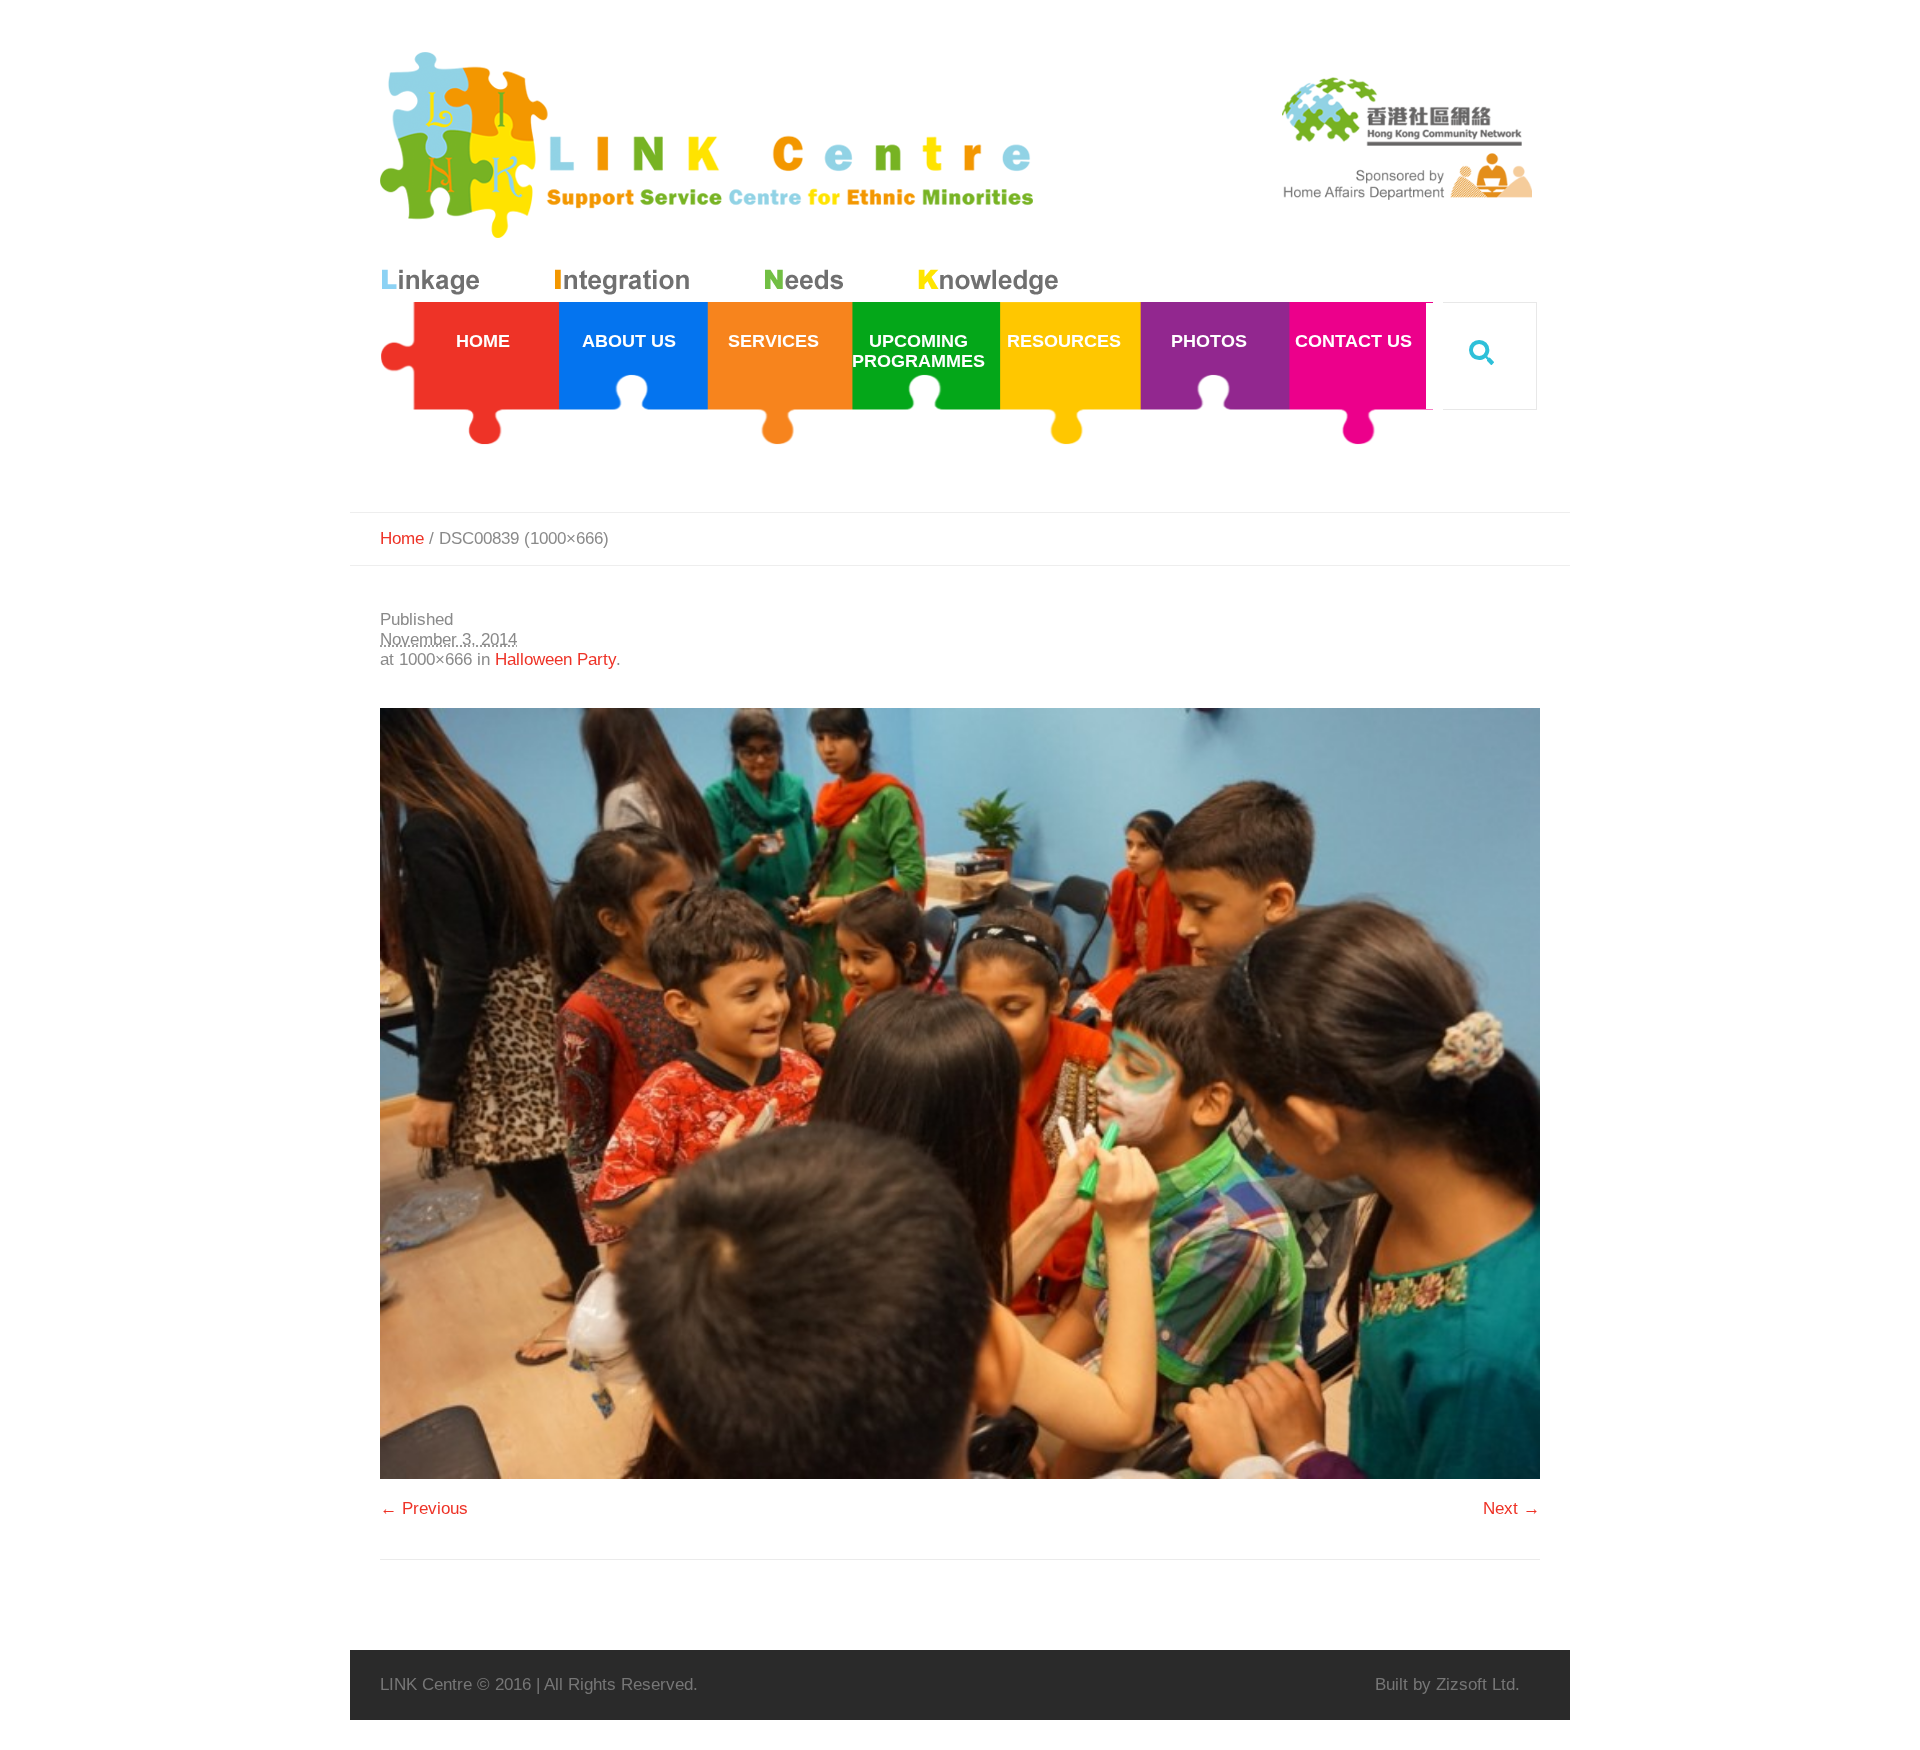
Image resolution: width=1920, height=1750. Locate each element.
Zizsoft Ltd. (1478, 1684)
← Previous (424, 1508)
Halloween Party (555, 659)
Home (402, 538)
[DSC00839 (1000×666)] (960, 1093)
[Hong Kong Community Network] (723, 177)
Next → (1511, 1508)
